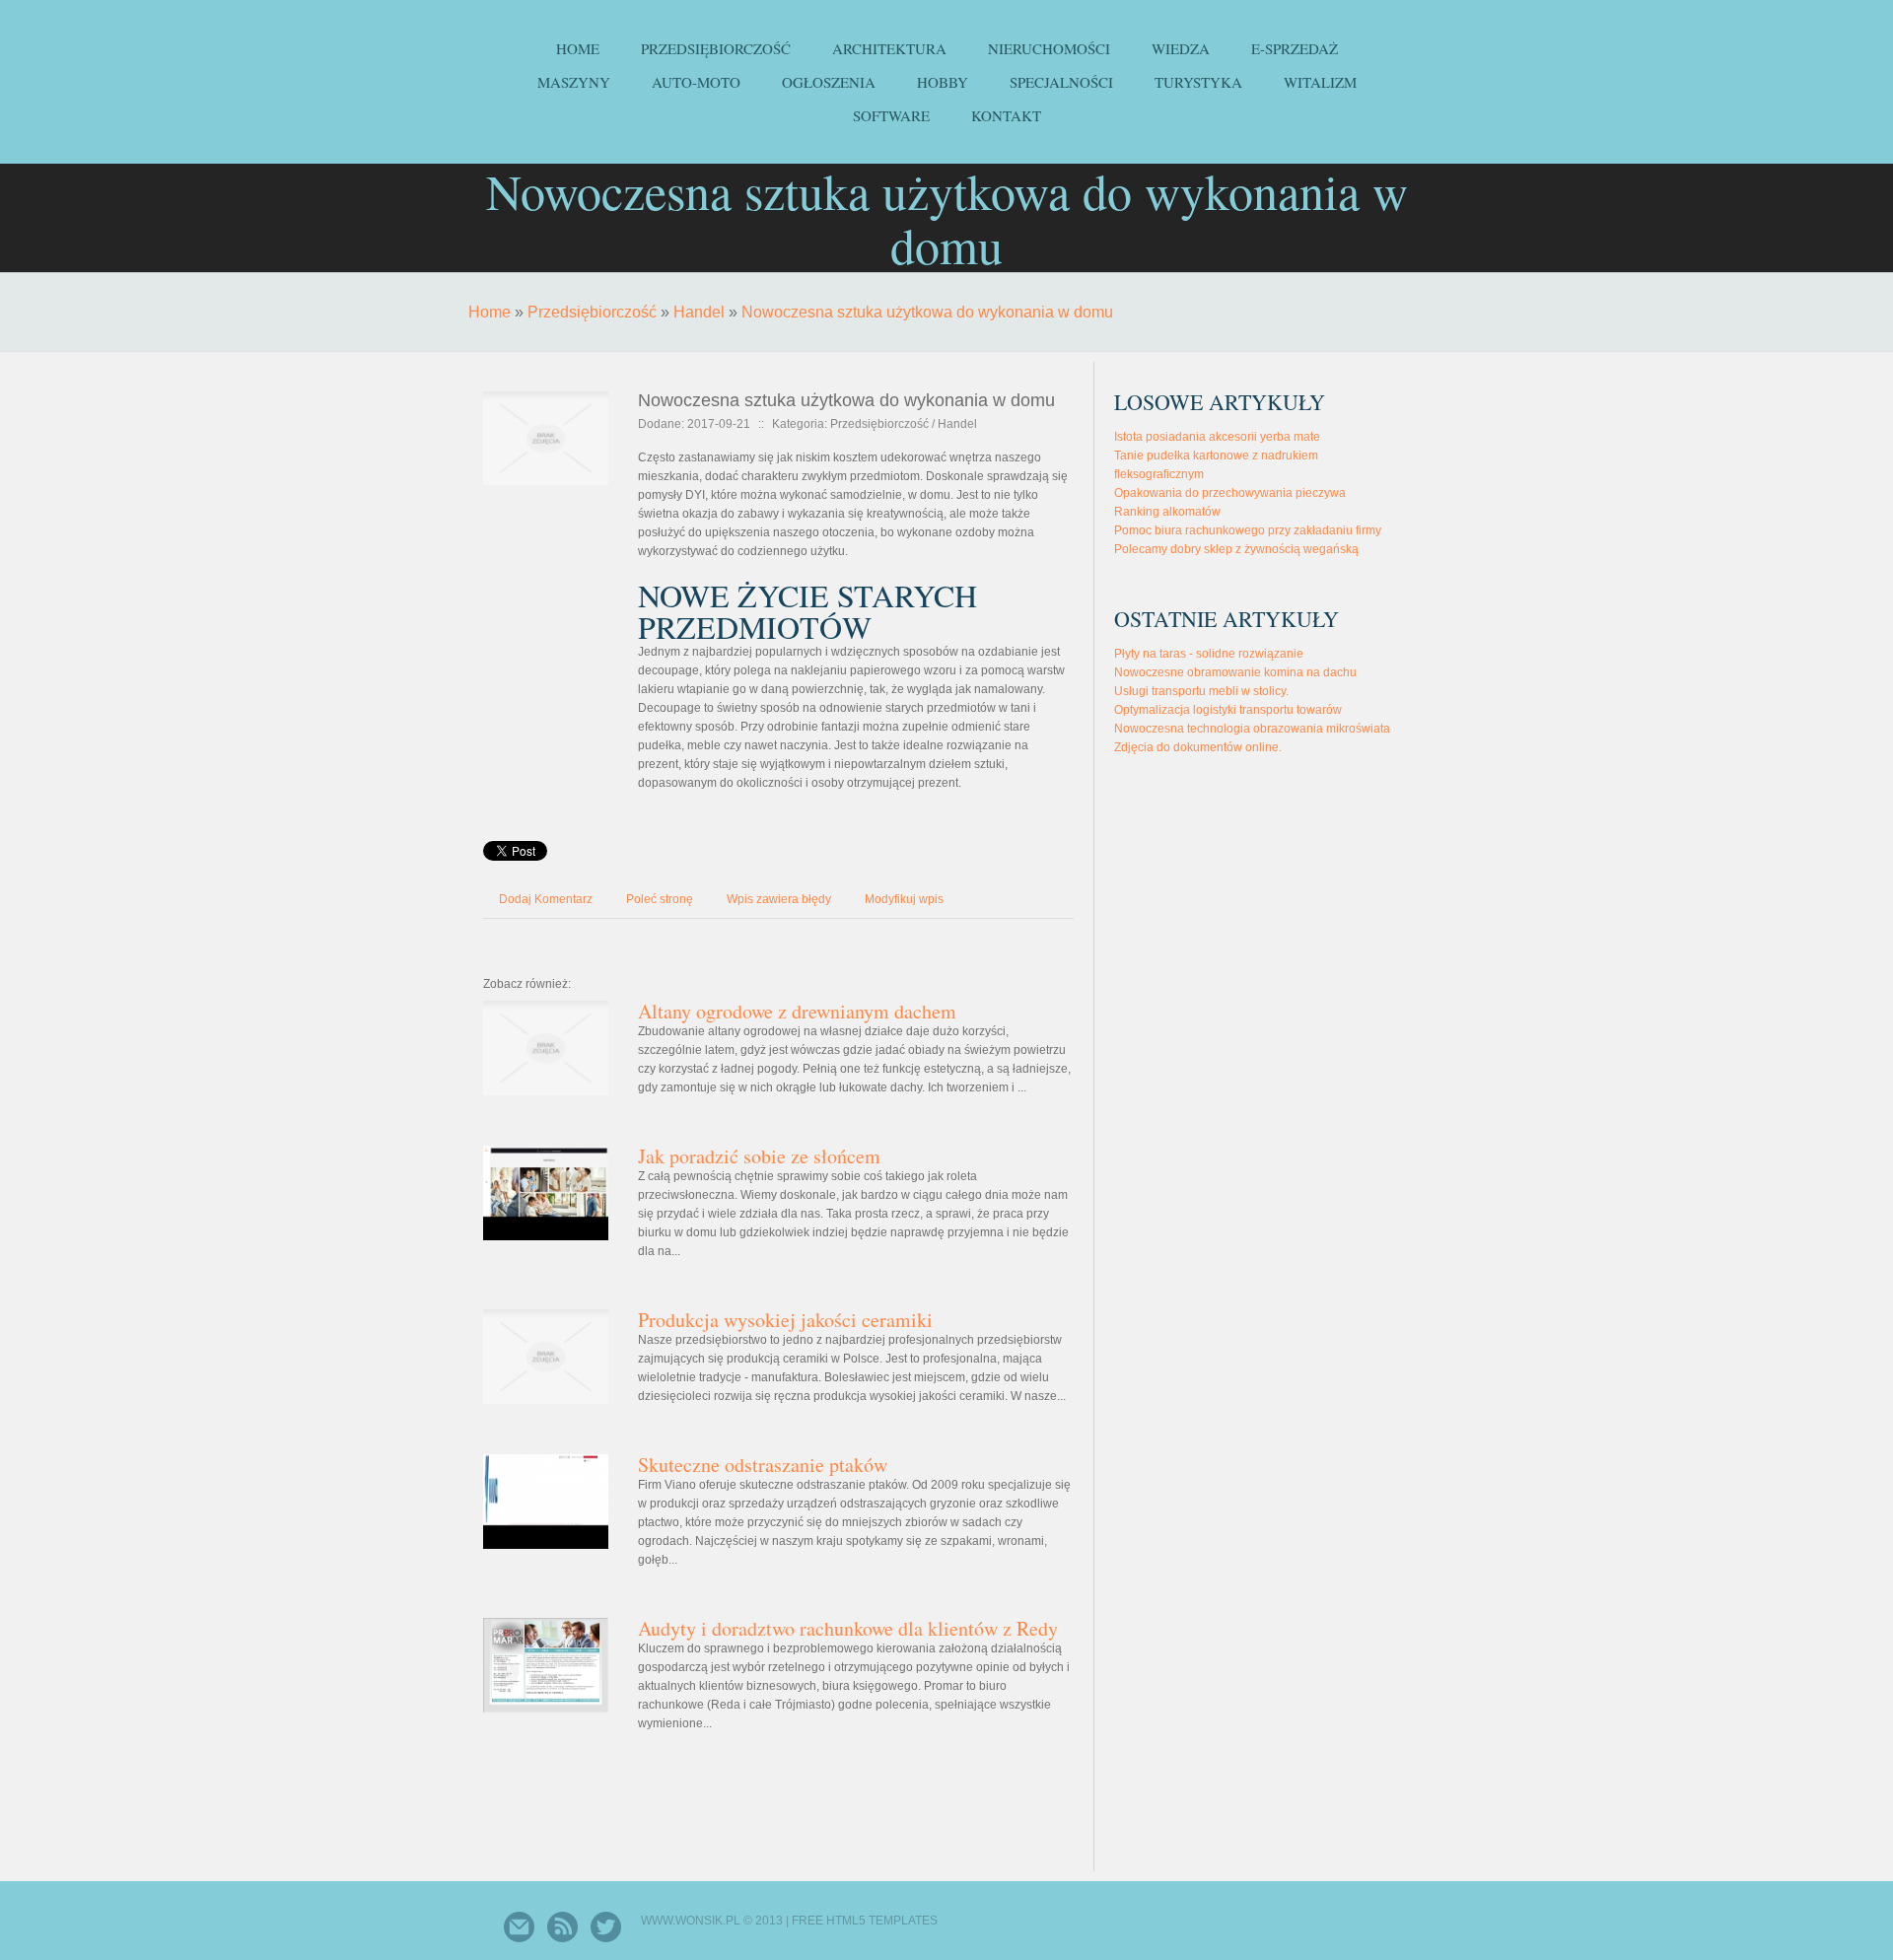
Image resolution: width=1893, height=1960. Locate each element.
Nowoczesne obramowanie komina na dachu (1235, 672)
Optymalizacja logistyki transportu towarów (1228, 710)
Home (490, 312)
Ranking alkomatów (1167, 512)
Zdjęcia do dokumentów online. (1198, 747)
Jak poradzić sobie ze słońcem (759, 1156)
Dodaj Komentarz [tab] (546, 899)
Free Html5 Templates (865, 1921)
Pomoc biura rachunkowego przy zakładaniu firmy (1248, 530)
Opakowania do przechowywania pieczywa (1230, 493)
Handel (699, 312)
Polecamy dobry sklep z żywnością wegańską (1236, 549)
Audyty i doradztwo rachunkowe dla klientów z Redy (848, 1628)
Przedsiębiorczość (592, 312)
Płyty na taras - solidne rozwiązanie (1209, 654)
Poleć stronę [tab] (660, 899)
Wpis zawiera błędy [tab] (779, 899)
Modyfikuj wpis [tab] (904, 899)
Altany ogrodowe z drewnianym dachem (797, 1011)
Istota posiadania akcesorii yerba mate (1217, 437)
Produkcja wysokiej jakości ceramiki (785, 1320)
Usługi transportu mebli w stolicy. (1201, 691)
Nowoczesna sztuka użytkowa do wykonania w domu (927, 312)
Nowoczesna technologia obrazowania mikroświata (1252, 729)
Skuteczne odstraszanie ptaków (763, 1465)
